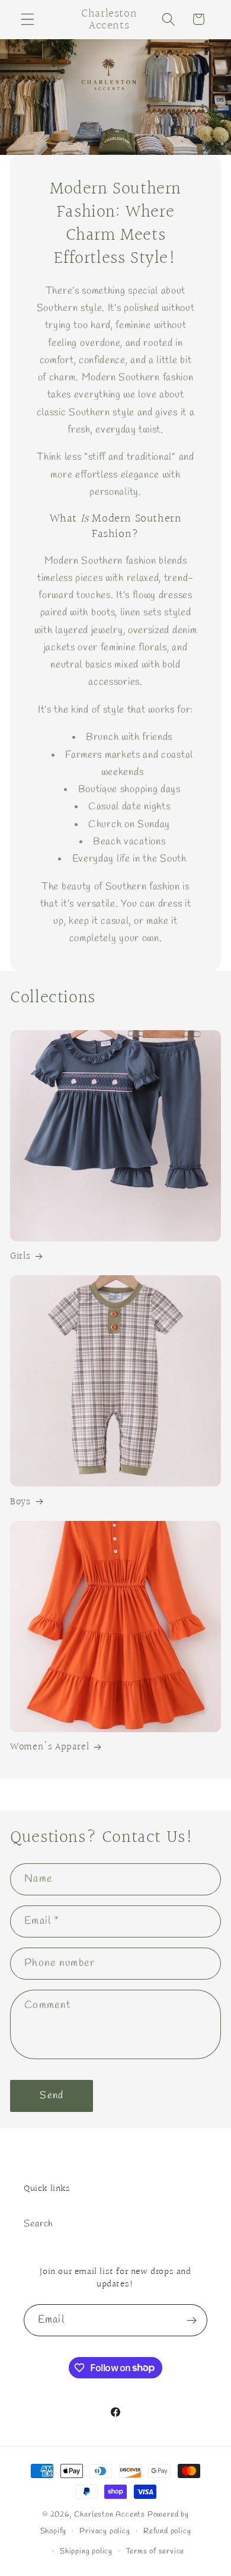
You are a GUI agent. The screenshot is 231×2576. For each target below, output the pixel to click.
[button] (28, 19)
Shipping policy (86, 2551)
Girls (20, 1256)
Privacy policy (105, 2531)
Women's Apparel (49, 1747)
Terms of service (155, 2551)
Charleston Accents (110, 2515)
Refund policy (167, 2531)
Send (52, 2096)
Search (38, 2224)
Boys (20, 1502)
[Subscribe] (192, 2320)
